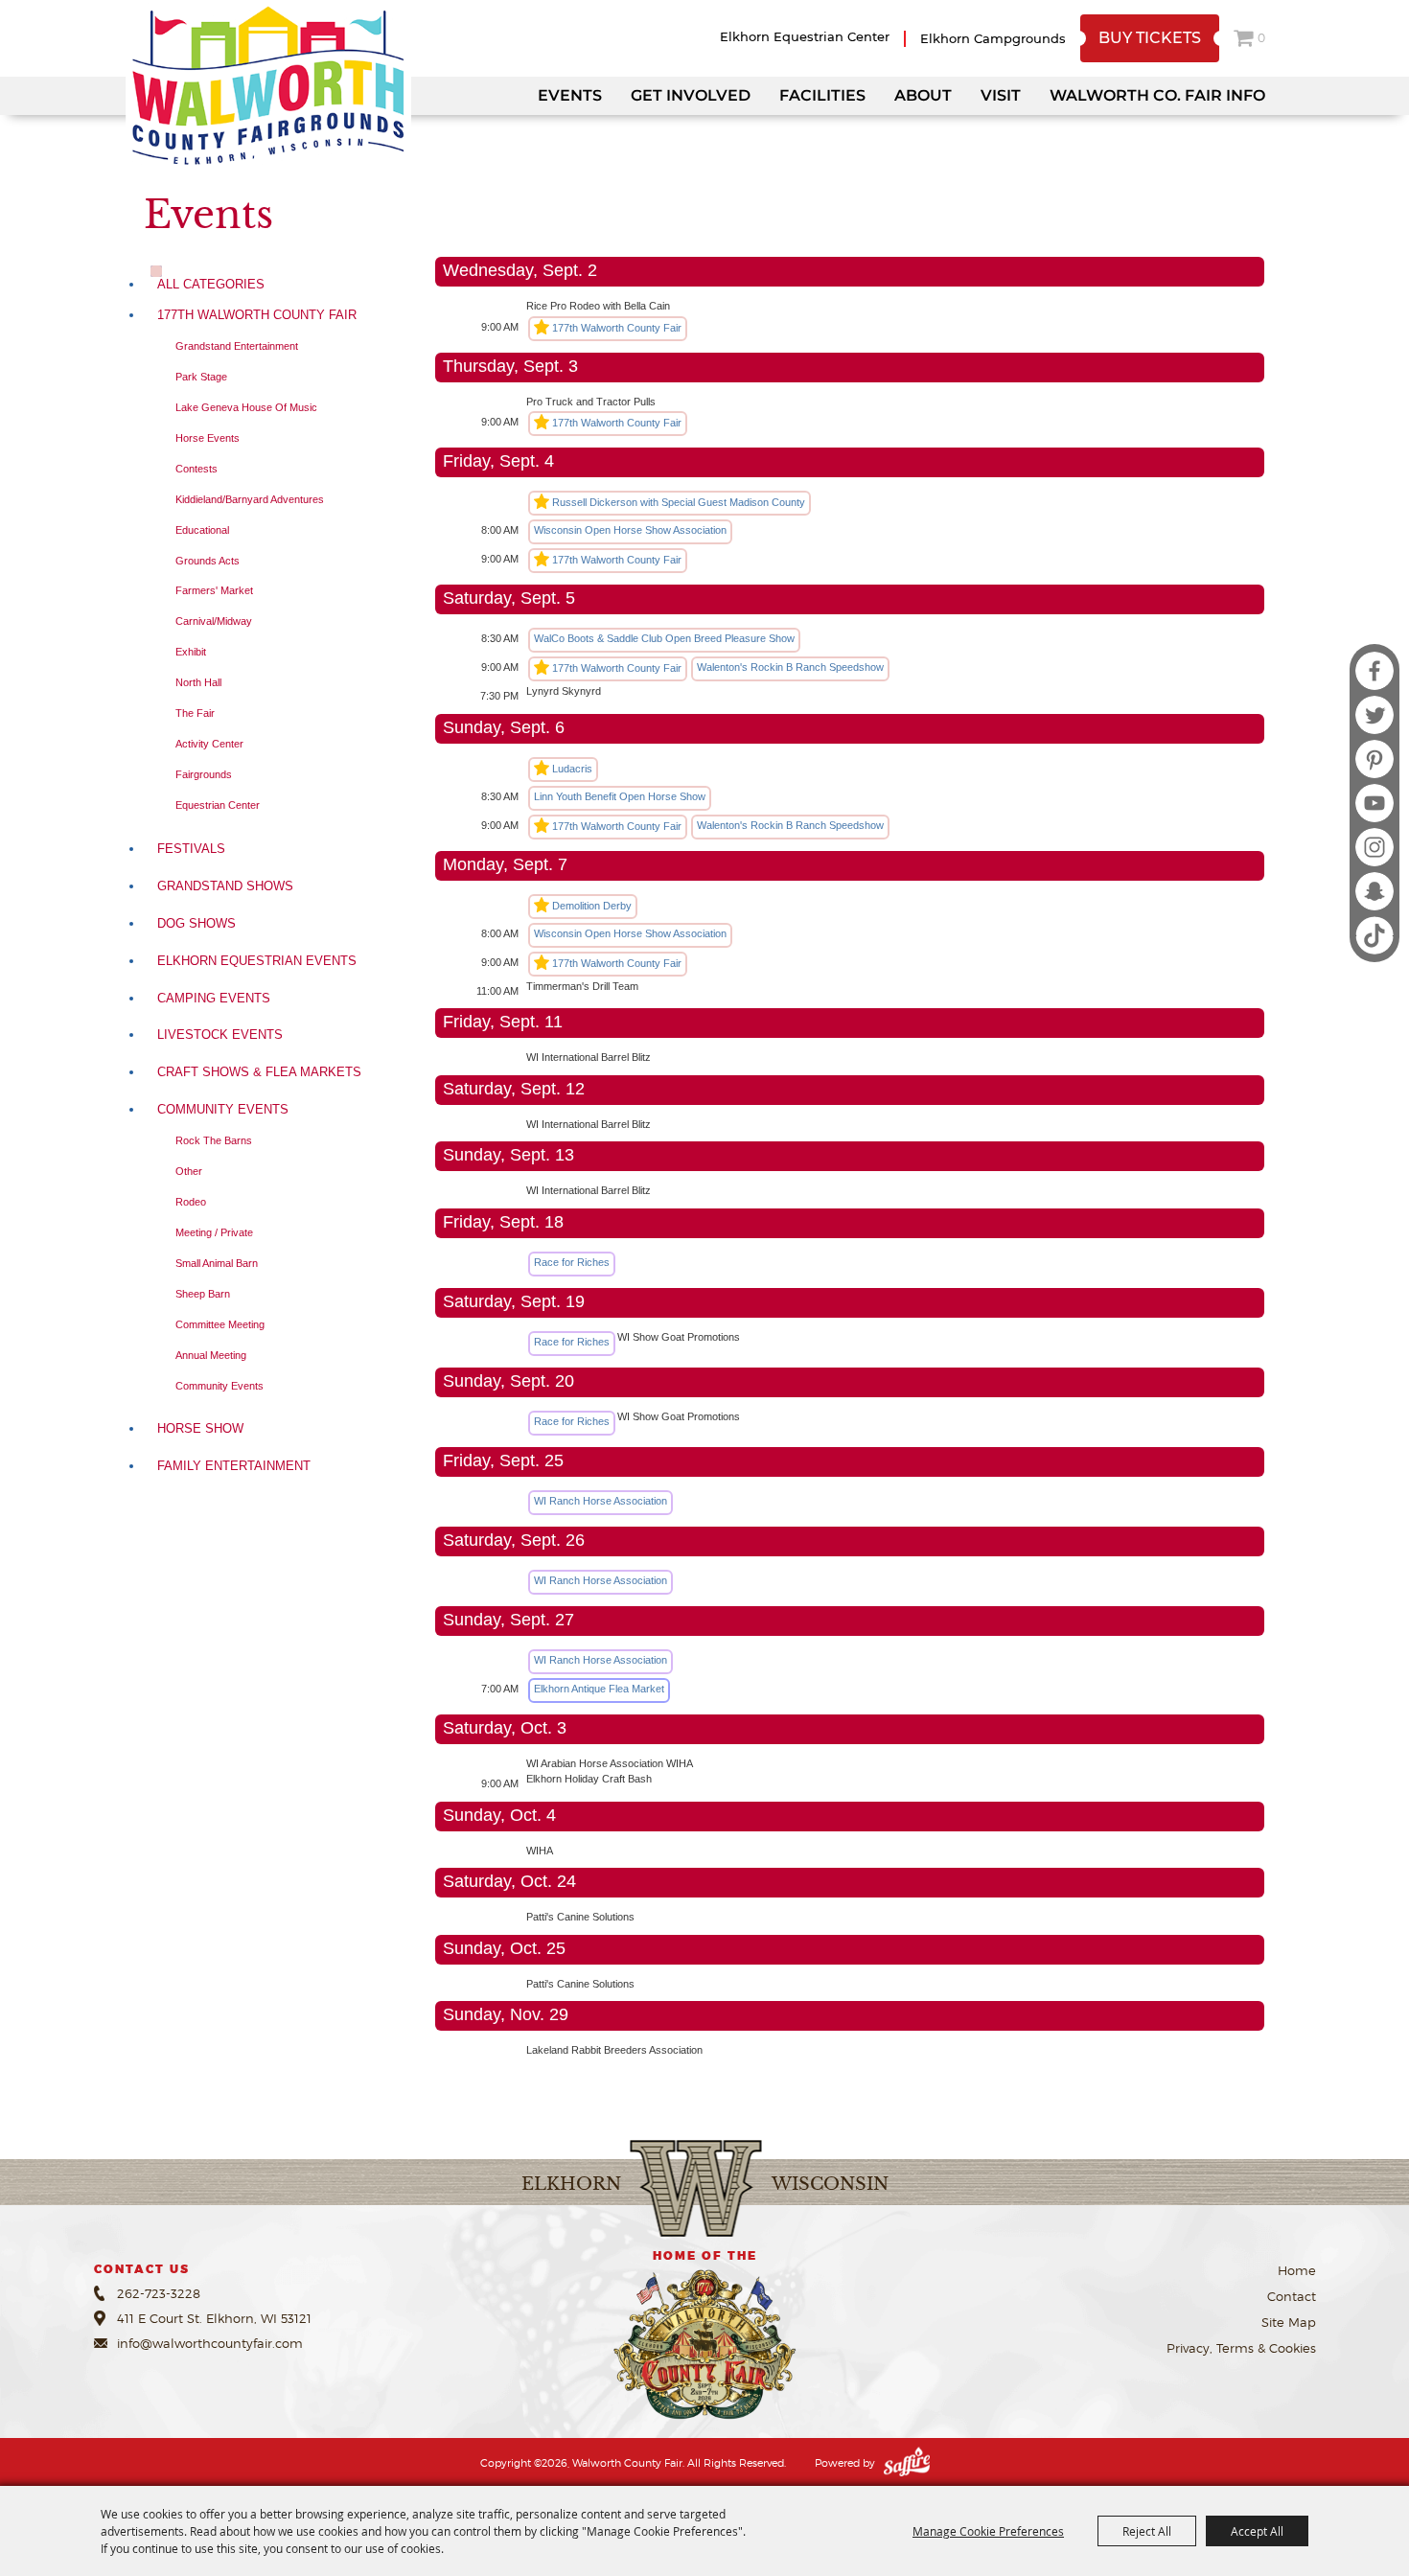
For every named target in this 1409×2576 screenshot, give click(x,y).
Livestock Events (220, 1035)
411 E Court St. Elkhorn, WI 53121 (214, 2318)
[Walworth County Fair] (268, 86)
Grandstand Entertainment (237, 346)
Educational (202, 530)
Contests (196, 469)
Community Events (223, 1109)
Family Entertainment (234, 1466)
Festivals (191, 849)
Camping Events (214, 998)
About (923, 95)
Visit (1001, 95)
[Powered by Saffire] (907, 2463)
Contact (1292, 2296)
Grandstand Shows (225, 886)
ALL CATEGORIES (211, 284)
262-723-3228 (159, 2293)
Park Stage (201, 377)
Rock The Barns (214, 1140)
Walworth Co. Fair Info (1157, 95)
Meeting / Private (214, 1232)
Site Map (1289, 2322)
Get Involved (691, 95)
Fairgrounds (204, 774)
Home (1297, 2270)
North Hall (198, 682)
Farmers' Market (214, 590)
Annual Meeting (211, 1355)
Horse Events (208, 438)
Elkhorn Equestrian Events (257, 961)
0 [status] (1261, 38)
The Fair (195, 713)
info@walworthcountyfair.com (210, 2343)
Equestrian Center (218, 805)
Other (189, 1171)
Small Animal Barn (217, 1263)
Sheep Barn (203, 1294)
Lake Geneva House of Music (246, 407)
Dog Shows (196, 923)
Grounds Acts (208, 561)
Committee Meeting (220, 1324)
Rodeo (191, 1202)
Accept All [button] (1257, 2531)
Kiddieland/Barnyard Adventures (250, 499)
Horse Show (200, 1428)
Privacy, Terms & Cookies (1241, 2348)
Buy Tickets (1150, 38)
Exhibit (191, 652)
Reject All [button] (1147, 2531)
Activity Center (209, 744)
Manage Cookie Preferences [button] (988, 2531)
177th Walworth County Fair (257, 315)
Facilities (822, 95)
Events (570, 95)
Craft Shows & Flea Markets (259, 1072)
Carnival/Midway (214, 621)
